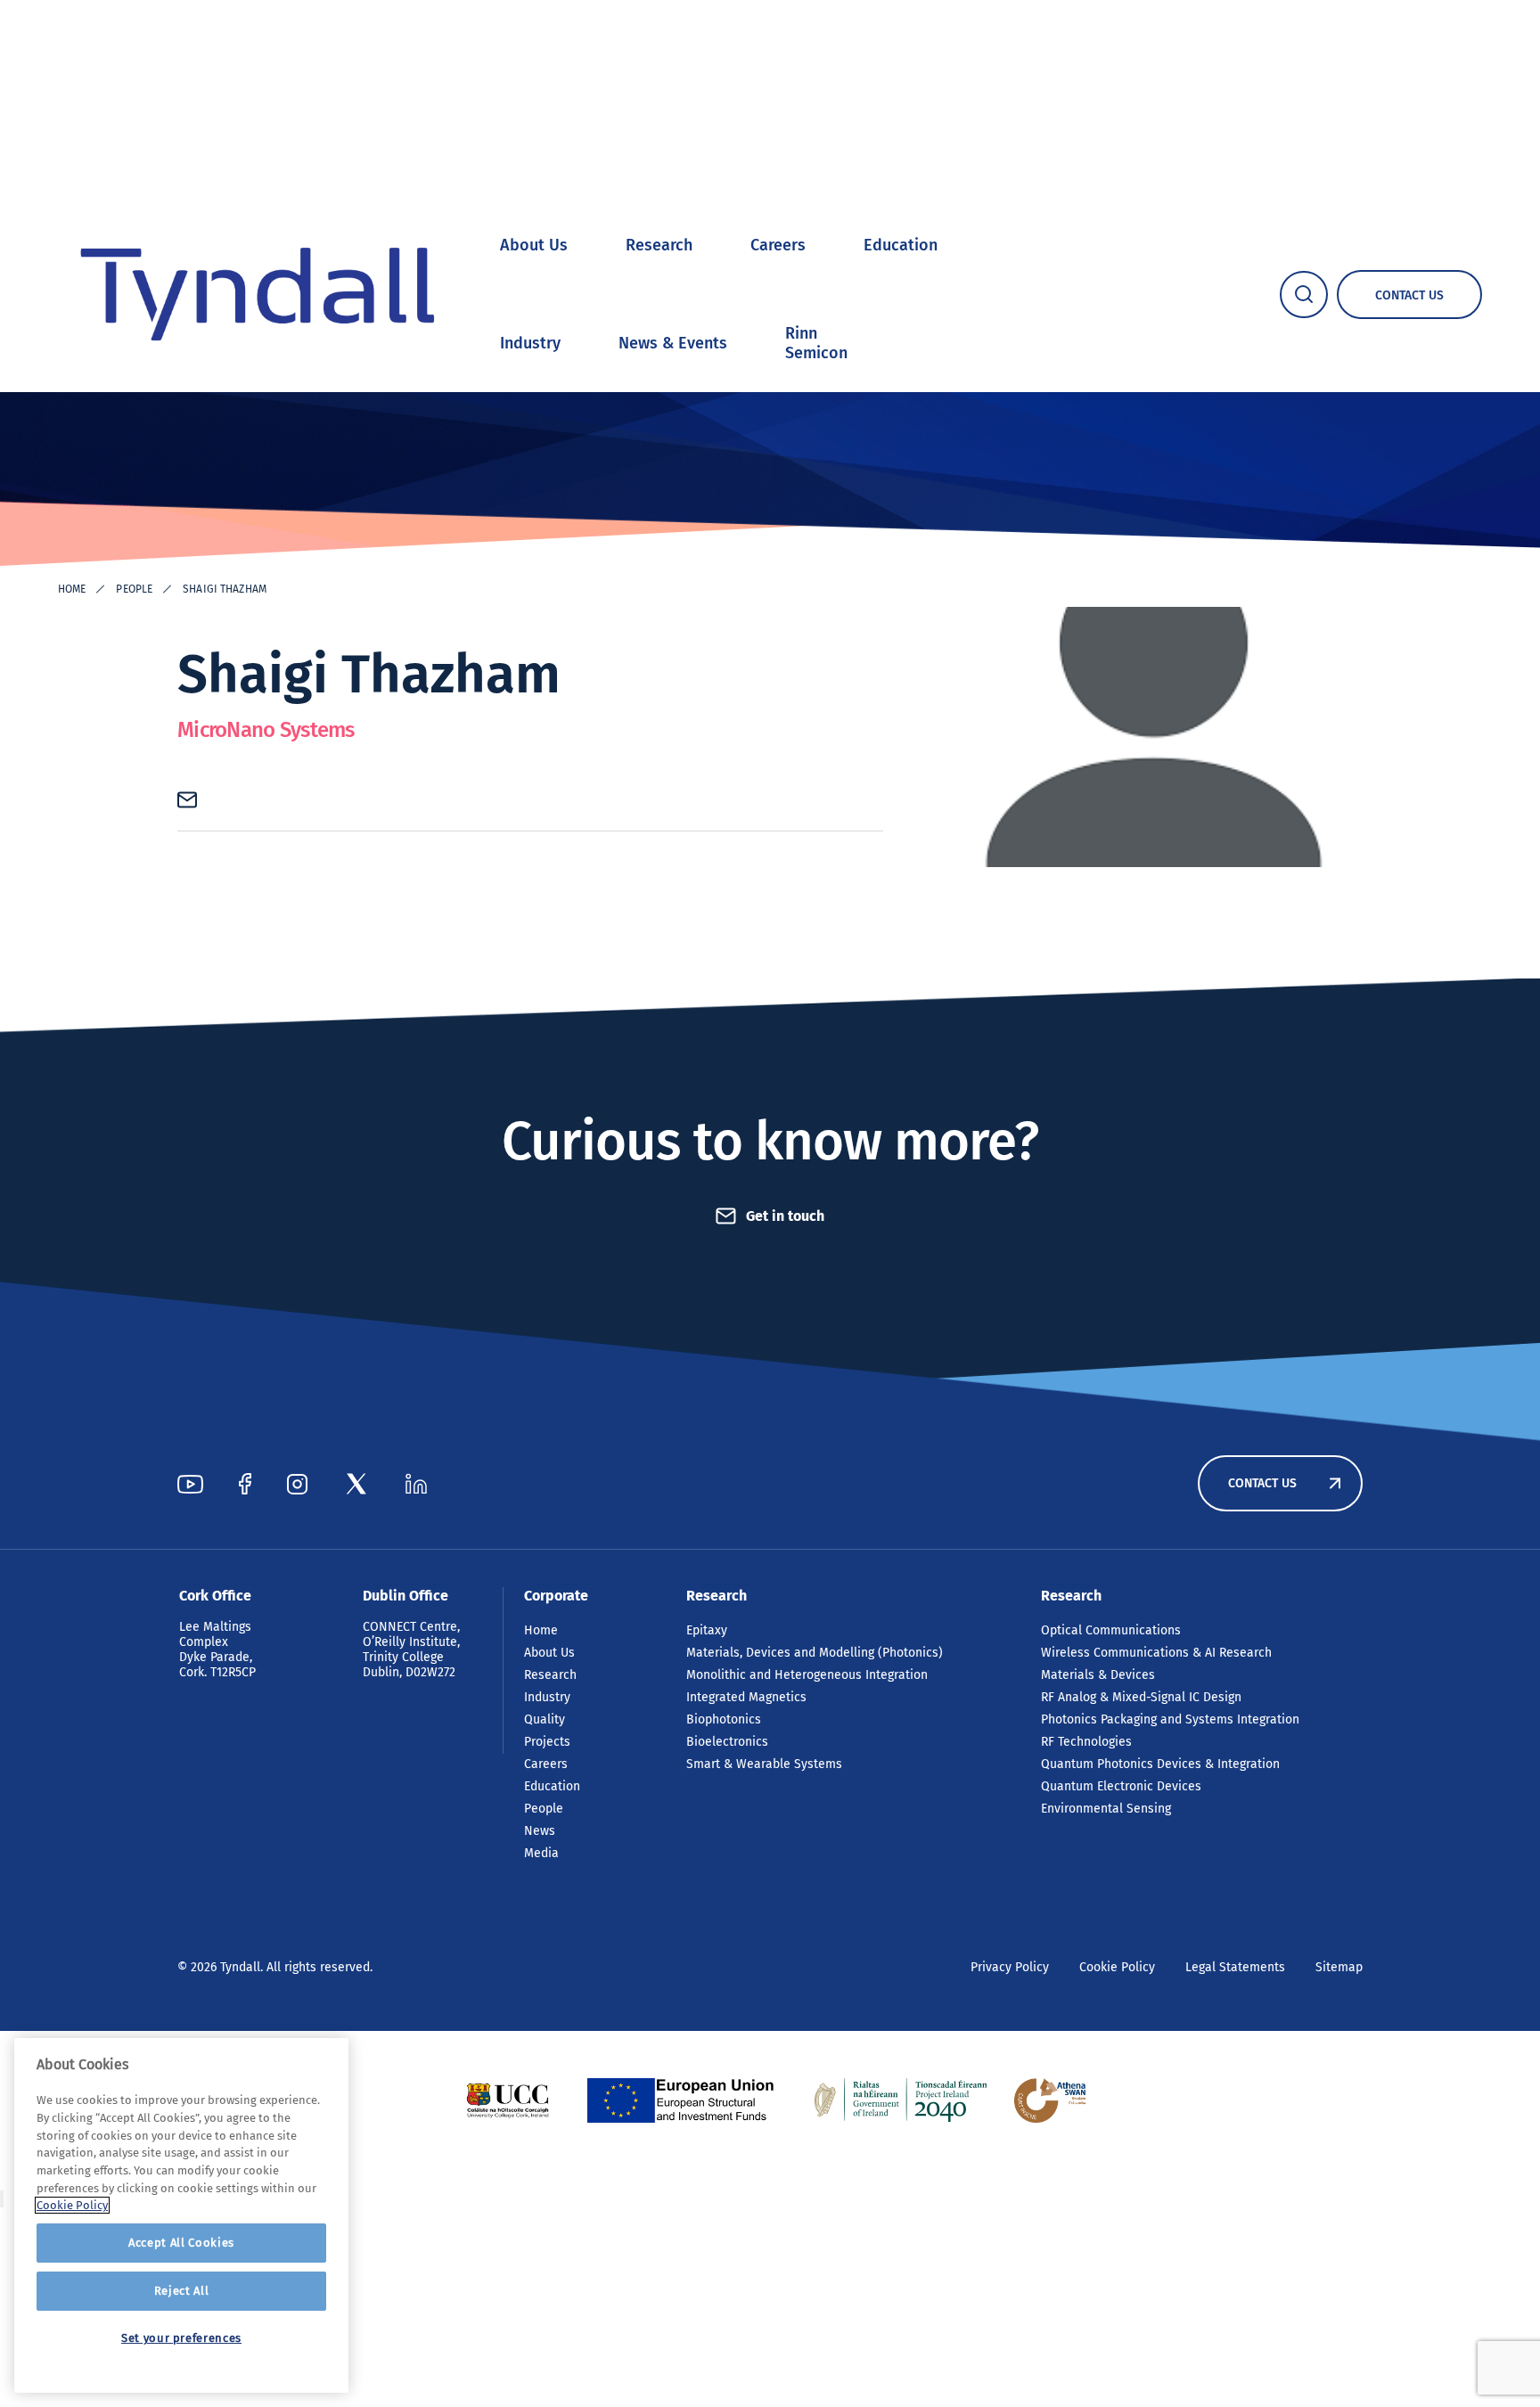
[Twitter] (356, 1484)
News (540, 1831)
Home (72, 589)
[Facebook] (245, 1484)
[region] (181, 2215)
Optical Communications (1111, 1630)
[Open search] (1304, 295)
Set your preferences (181, 2338)
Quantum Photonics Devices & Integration (1160, 1764)
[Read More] (508, 2100)
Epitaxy (707, 1630)
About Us (534, 245)
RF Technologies (1086, 1742)
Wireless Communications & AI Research (1156, 1653)
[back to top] (2, 2199)
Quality (545, 1719)
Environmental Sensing (1106, 1809)
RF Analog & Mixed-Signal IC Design (1141, 1697)
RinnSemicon (816, 343)
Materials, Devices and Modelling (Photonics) (815, 1653)
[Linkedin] (416, 1484)
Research (659, 245)
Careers (778, 245)
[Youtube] (190, 1484)
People (134, 589)
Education (901, 245)
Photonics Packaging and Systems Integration (1170, 1719)
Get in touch (785, 1216)
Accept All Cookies (181, 2243)
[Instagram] (297, 1484)
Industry (530, 343)
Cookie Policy (1117, 1967)
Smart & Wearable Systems (764, 1764)
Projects (547, 1742)
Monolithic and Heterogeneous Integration (807, 1675)
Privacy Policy (1010, 1967)
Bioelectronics (727, 1742)
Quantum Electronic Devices (1121, 1786)
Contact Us (1262, 1483)
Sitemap (1339, 1967)
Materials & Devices (1098, 1675)
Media (541, 1853)
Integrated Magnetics (746, 1697)
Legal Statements (1235, 1967)
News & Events (673, 343)
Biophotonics (724, 1719)
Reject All (182, 2291)
